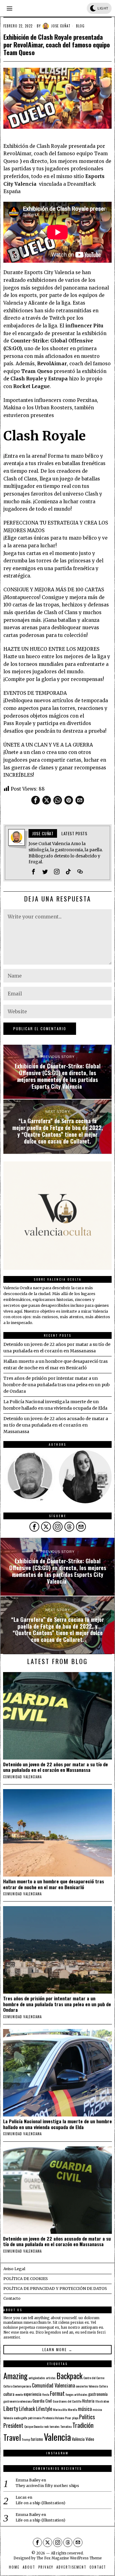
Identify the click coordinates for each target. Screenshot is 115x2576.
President (13, 2425)
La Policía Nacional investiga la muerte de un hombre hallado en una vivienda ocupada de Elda (57, 2124)
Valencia (57, 2437)
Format (57, 2393)
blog (80, 26)
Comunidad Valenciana (53, 2385)
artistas (51, 2378)
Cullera (103, 2386)
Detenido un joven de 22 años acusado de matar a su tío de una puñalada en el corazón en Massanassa (56, 1425)
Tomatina (66, 2426)
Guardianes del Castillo (67, 2401)
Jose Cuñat (61, 26)
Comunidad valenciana (22, 1777)
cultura (9, 2394)
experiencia (33, 2394)
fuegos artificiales (77, 2394)
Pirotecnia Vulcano (53, 2418)
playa (75, 2418)
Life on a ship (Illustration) (40, 2503)
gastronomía (98, 2394)
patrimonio (35, 2418)
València (78, 2439)
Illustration (102, 2401)
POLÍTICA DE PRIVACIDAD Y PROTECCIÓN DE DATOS (55, 2288)
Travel (12, 2437)
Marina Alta (60, 2409)
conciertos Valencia (87, 2386)
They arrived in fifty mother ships (47, 2486)
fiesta (46, 2394)
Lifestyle (44, 2409)
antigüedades (37, 2378)
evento (19, 2394)
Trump (26, 2439)
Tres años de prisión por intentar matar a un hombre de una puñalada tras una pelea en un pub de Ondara (57, 1385)
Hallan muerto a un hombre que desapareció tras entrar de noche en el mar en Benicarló (54, 1884)
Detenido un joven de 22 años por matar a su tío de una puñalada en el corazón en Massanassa (56, 1767)
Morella (72, 2409)
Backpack (69, 2376)
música (85, 2409)
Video (90, 2439)
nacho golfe (20, 2418)
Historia (88, 2401)
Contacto (12, 2298)
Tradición (83, 2425)
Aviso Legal (14, 2269)
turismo (37, 2439)
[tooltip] (36, 800)
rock (46, 2426)
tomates (55, 2426)
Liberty (11, 2408)
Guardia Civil (42, 2401)
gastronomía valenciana (17, 2401)
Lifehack (27, 2409)
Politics (87, 2417)
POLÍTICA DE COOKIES (26, 2279)
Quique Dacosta (33, 2426)
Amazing (15, 2376)
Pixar (68, 2418)
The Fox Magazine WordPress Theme (69, 2558)
